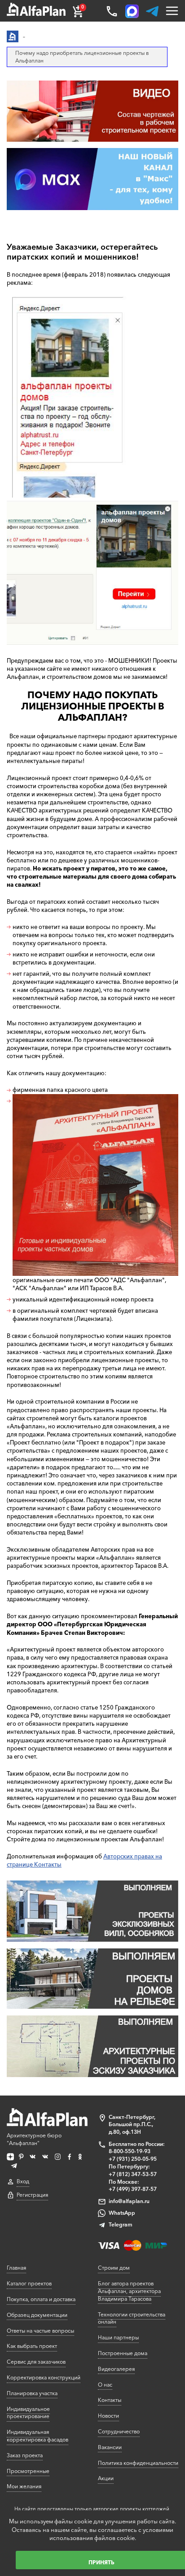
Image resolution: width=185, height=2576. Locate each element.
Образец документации (37, 2315)
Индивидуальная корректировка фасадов (37, 2436)
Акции (106, 2478)
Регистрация (32, 2195)
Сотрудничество (119, 2431)
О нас (105, 2385)
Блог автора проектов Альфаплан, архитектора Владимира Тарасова (129, 2291)
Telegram (121, 2224)
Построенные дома (123, 2353)
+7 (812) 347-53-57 (133, 2174)
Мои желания (24, 2486)
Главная (16, 2268)
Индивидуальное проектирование (28, 2413)
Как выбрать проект (32, 2346)
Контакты (110, 2400)
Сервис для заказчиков (36, 2362)
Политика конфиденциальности (138, 2463)
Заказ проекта (25, 2455)
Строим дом (114, 2268)
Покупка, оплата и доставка (41, 2299)
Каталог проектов (29, 2283)
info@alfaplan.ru (129, 2201)
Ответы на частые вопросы (40, 2331)
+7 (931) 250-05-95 (133, 2159)
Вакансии (110, 2447)
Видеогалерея (116, 2369)
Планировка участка (32, 2393)
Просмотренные (28, 2471)
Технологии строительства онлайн (132, 2318)
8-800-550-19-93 (130, 2151)
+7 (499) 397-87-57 (133, 2189)
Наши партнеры (118, 2337)
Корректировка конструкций (44, 2377)
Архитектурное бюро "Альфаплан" (34, 2139)
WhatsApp (122, 2213)
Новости (108, 2416)
